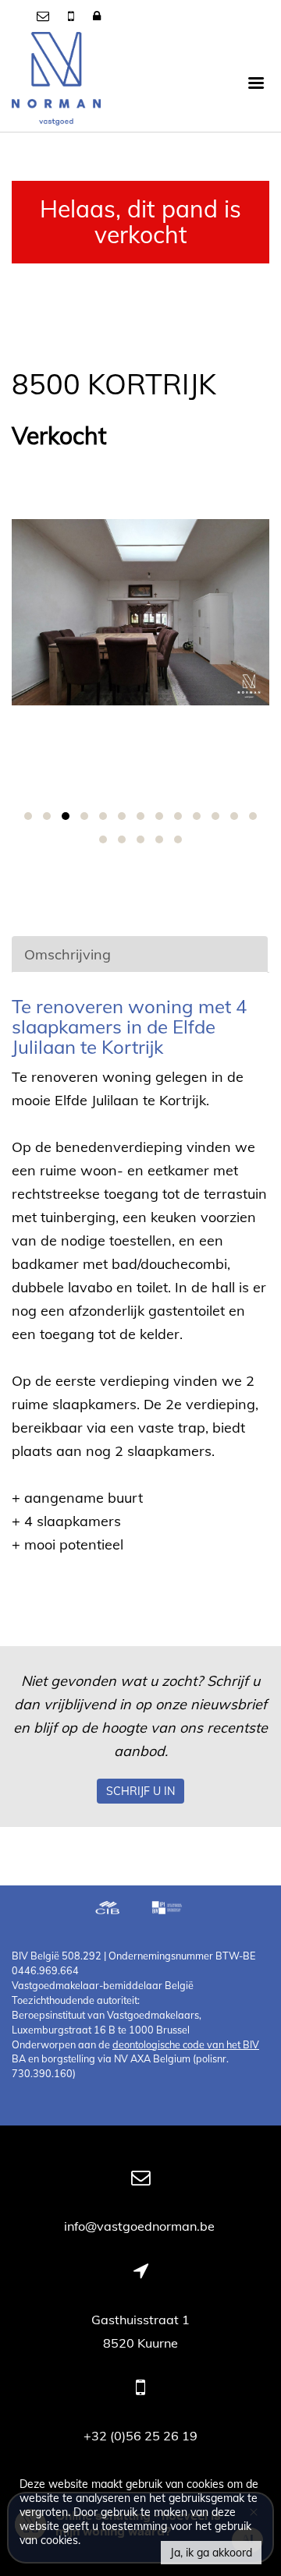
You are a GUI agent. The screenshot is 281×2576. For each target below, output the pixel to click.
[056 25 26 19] (73, 16)
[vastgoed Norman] (56, 82)
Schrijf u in (140, 1791)
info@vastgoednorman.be (141, 2226)
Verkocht (59, 436)
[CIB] (108, 1910)
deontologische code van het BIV (186, 2044)
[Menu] (256, 82)
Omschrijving (68, 954)
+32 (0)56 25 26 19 (140, 2436)
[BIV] (169, 1910)
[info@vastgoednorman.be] (44, 16)
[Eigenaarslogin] (97, 16)
